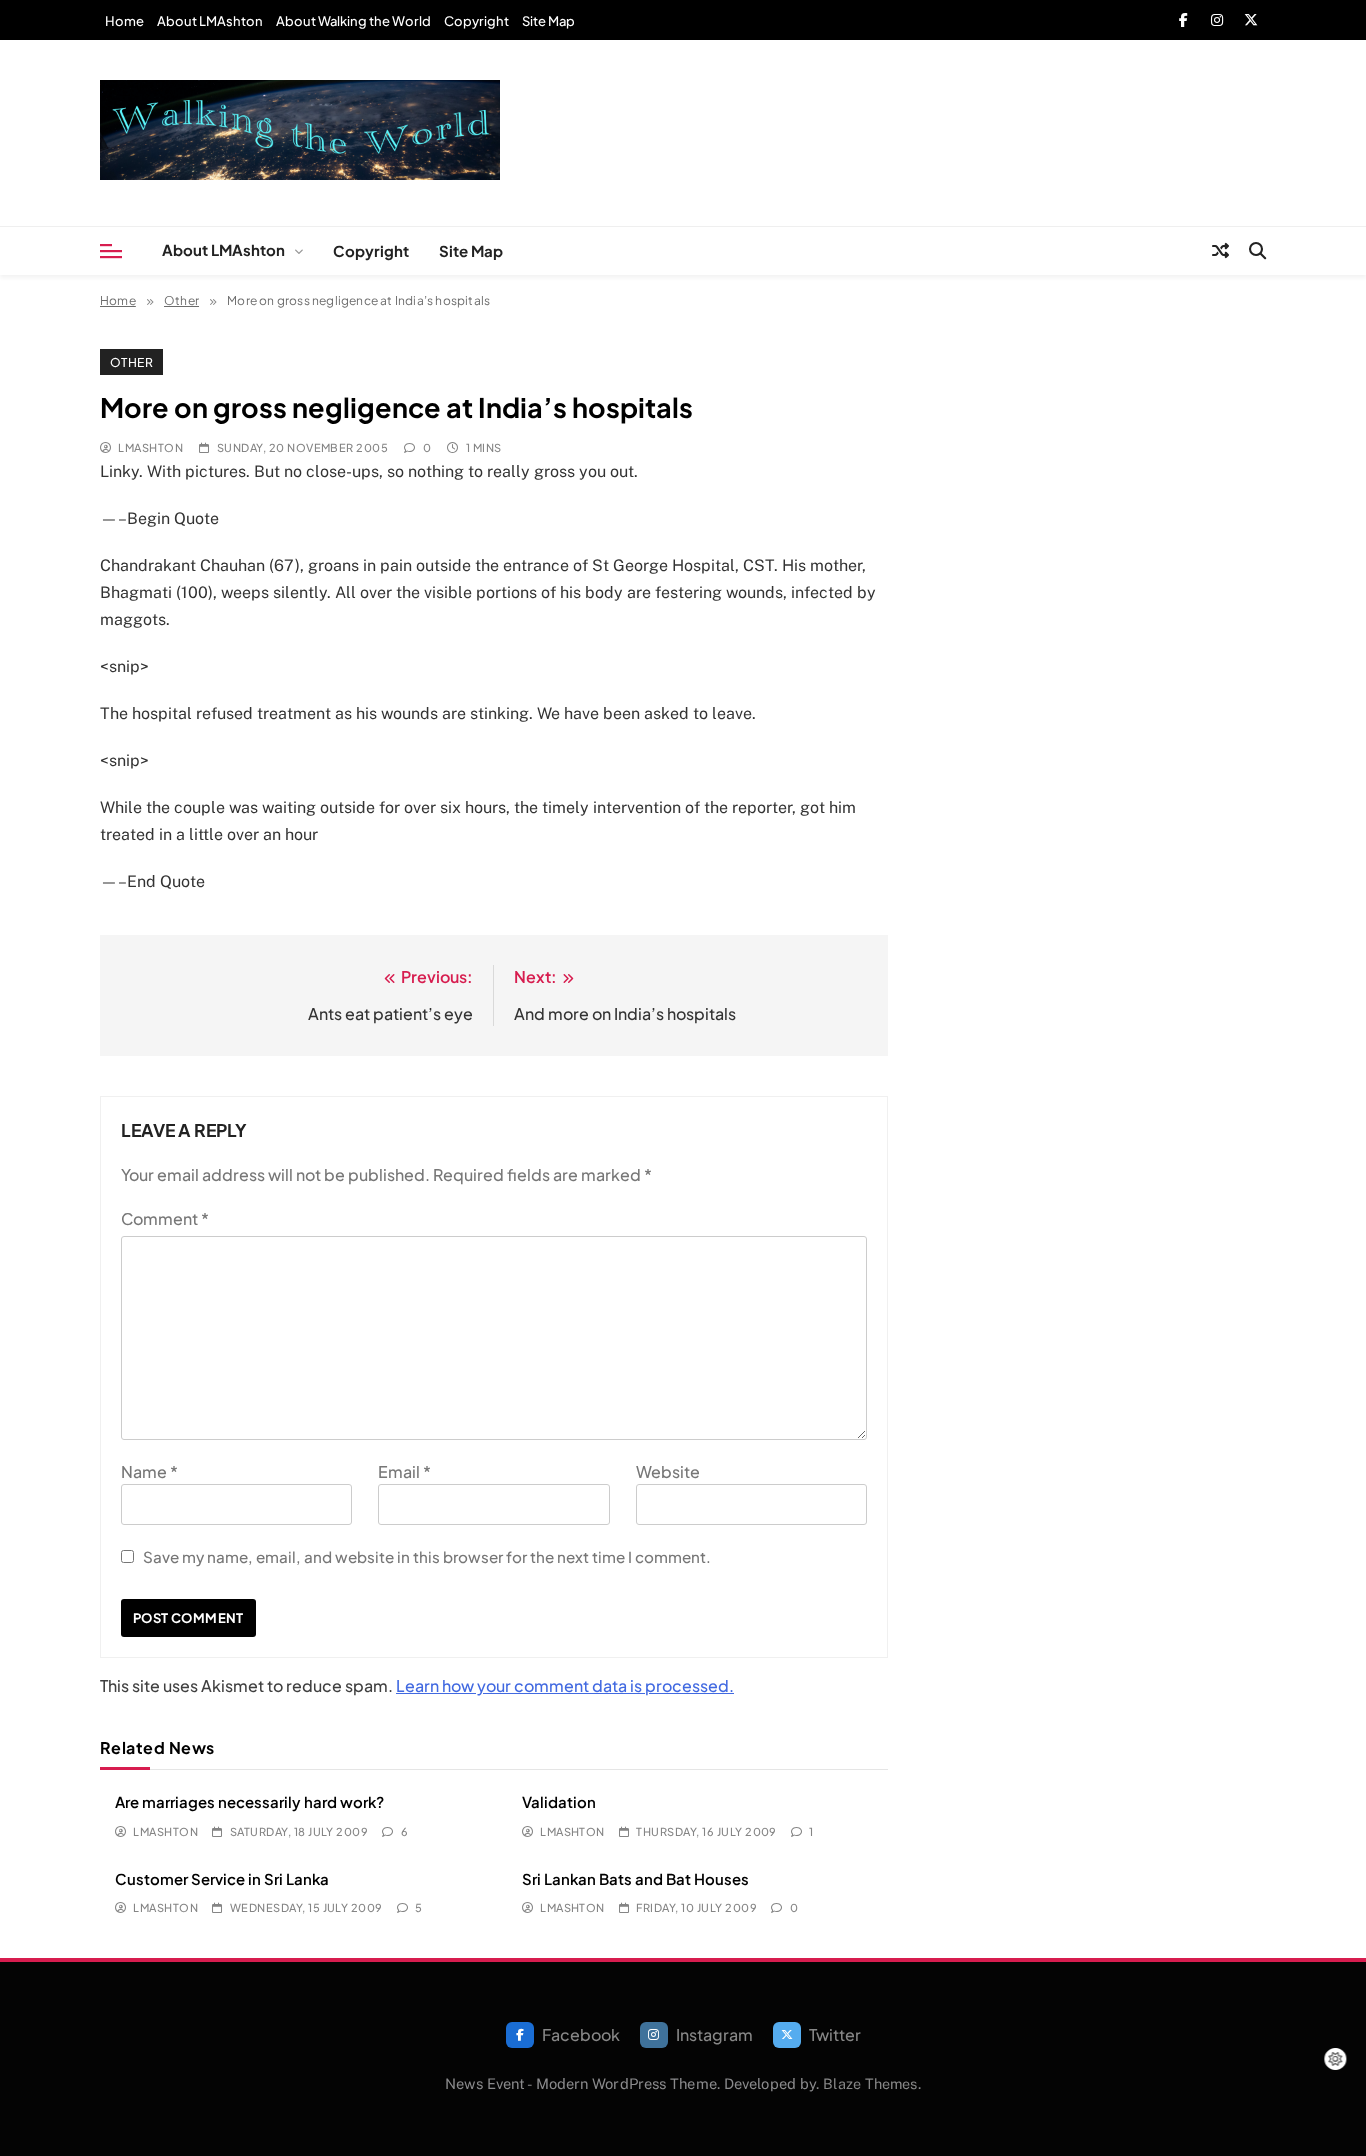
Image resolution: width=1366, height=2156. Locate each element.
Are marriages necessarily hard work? (249, 1801)
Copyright (476, 21)
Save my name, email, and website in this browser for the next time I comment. (427, 1556)
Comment (165, 1218)
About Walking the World (353, 21)
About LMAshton (210, 21)
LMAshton (150, 447)
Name (149, 1471)
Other (131, 362)
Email (404, 1471)
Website (668, 1471)
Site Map (548, 21)
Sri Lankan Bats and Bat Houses (635, 1878)
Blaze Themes (870, 2083)
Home (124, 21)
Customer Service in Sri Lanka (222, 1878)
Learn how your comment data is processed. (565, 1685)
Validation (559, 1801)
